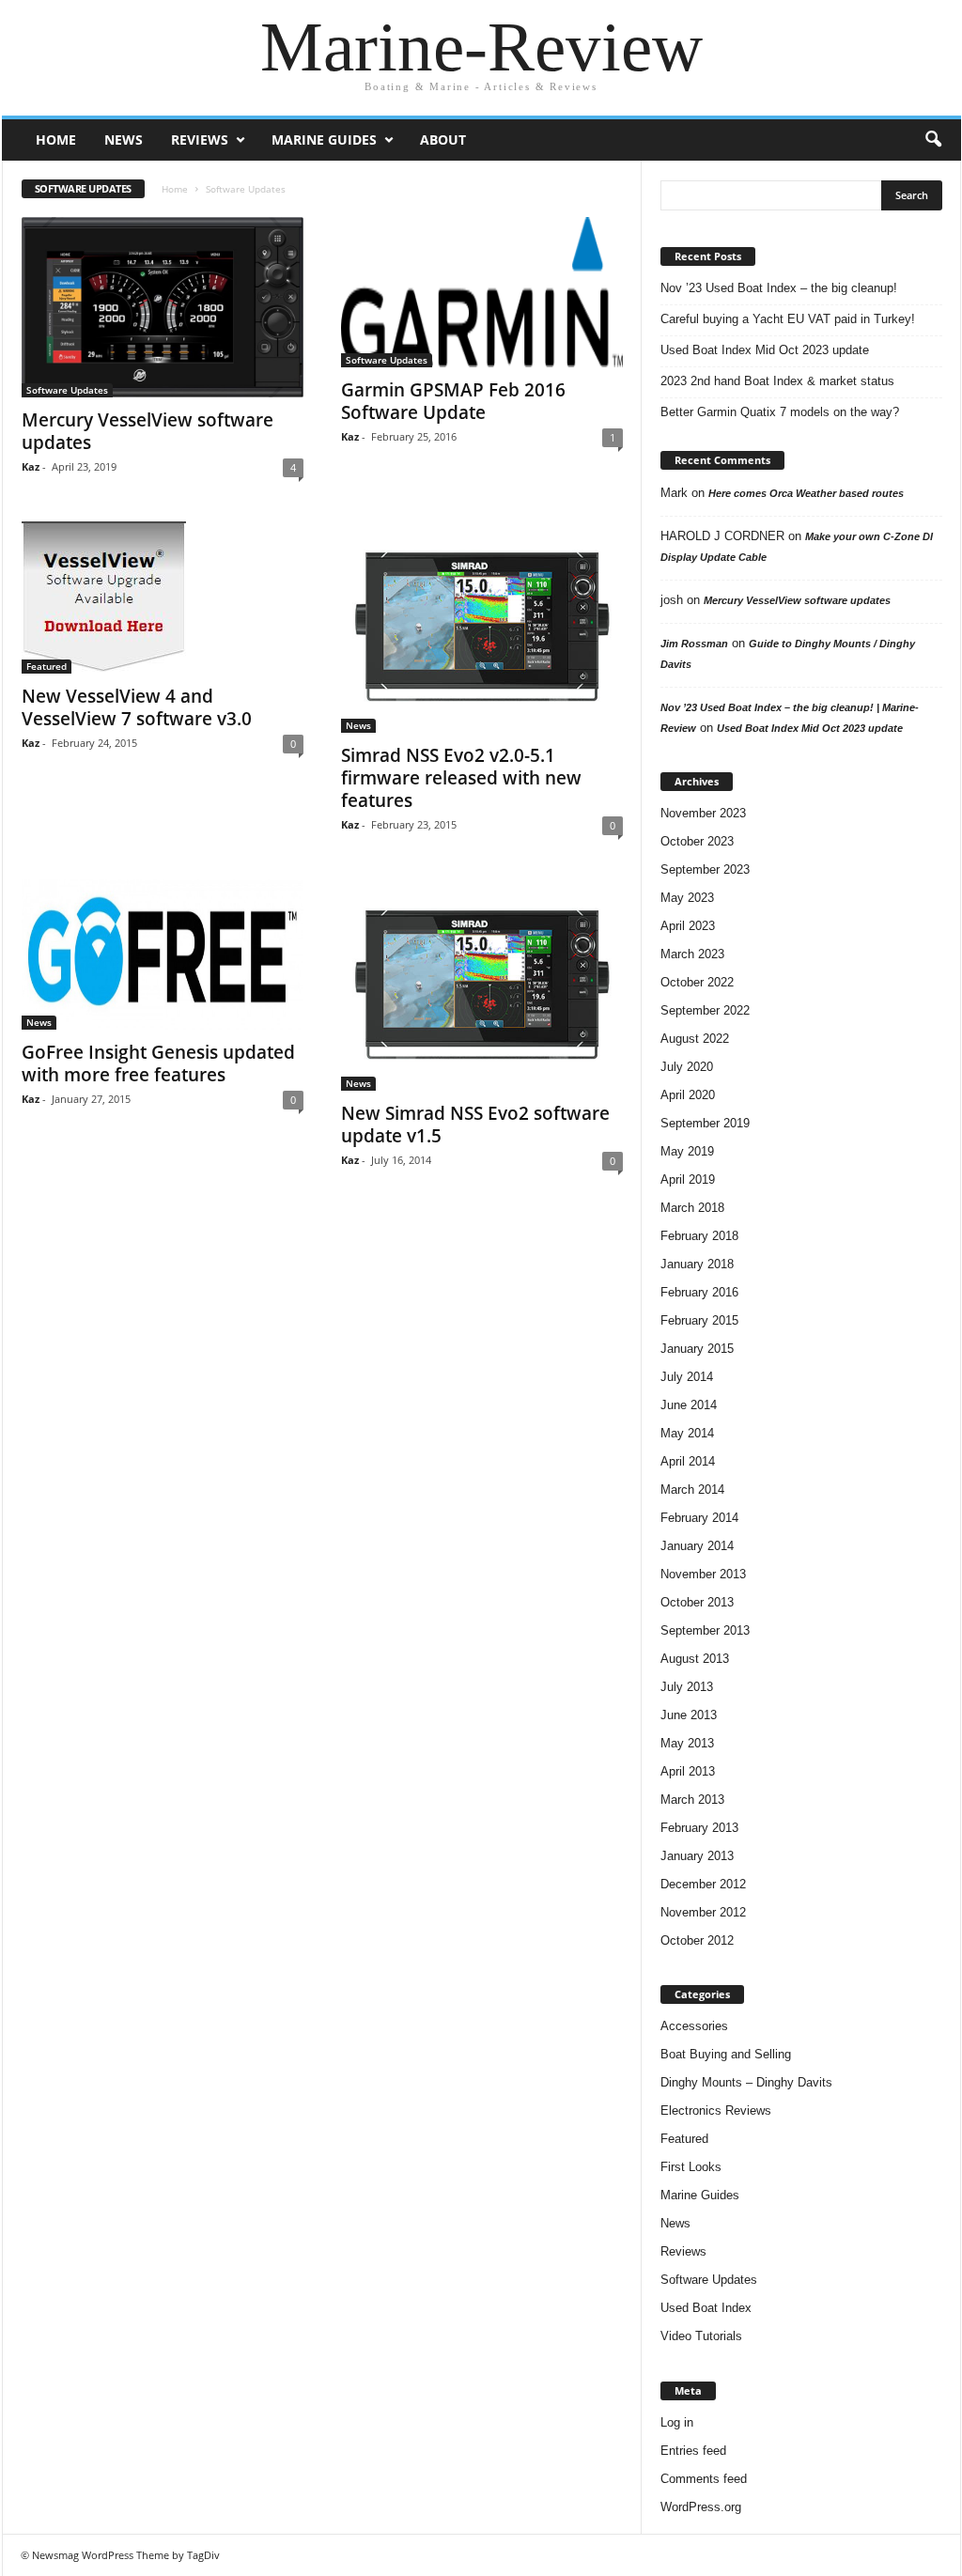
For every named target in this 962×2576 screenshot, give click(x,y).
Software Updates (67, 390)
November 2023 (703, 813)
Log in (677, 2422)
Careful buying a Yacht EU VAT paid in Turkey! (788, 319)
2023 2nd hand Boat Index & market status (777, 381)
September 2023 (705, 869)
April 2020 (688, 1095)
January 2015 (697, 1349)
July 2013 (687, 1687)
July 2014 (687, 1377)
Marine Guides (324, 140)
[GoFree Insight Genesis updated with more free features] (163, 954)
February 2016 (699, 1292)
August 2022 (695, 1039)
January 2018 (697, 1264)
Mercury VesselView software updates (147, 431)
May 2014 (687, 1433)
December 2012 (703, 1884)
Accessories (694, 2026)
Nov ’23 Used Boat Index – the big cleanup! (779, 288)
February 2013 (699, 1828)
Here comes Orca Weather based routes (806, 493)
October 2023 (697, 841)
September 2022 (705, 1010)
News (124, 140)
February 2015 (699, 1320)
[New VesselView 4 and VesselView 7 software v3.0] (163, 597)
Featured (47, 666)
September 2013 (705, 1630)
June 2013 (689, 1715)
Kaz (31, 466)
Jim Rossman (694, 644)
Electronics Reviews (716, 2110)
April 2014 (688, 1461)
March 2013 (692, 1800)
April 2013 (688, 1771)
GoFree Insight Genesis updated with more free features (158, 1063)
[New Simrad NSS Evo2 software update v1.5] (482, 985)
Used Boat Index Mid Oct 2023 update (765, 350)
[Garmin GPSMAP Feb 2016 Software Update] (482, 292)
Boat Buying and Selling (726, 2054)
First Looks (691, 2167)
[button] (933, 140)
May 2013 (687, 1743)
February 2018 (699, 1236)
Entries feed (693, 2451)
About (443, 140)
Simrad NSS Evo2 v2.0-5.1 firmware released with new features (461, 778)
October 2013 (697, 1602)
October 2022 (697, 982)
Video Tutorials (701, 2336)
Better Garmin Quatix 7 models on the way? (780, 412)
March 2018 (692, 1208)
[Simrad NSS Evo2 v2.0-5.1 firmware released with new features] (482, 627)
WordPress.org (701, 2507)
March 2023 (692, 954)
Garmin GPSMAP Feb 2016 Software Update (453, 401)
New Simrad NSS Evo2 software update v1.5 (475, 1125)
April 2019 (688, 1179)
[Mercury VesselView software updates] (163, 307)
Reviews (200, 140)
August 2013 (695, 1659)
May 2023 (687, 898)
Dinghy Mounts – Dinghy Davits (746, 2082)
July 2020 (687, 1067)
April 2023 (688, 926)
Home (56, 140)
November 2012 (703, 1912)
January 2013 (697, 1856)
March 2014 (692, 1490)
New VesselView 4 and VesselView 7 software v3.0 (137, 707)
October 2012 (697, 1940)
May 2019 (687, 1151)
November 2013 (703, 1574)
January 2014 (697, 1546)
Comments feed (704, 2479)
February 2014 (699, 1518)
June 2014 (689, 1405)
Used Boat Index (706, 2308)
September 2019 (705, 1123)
